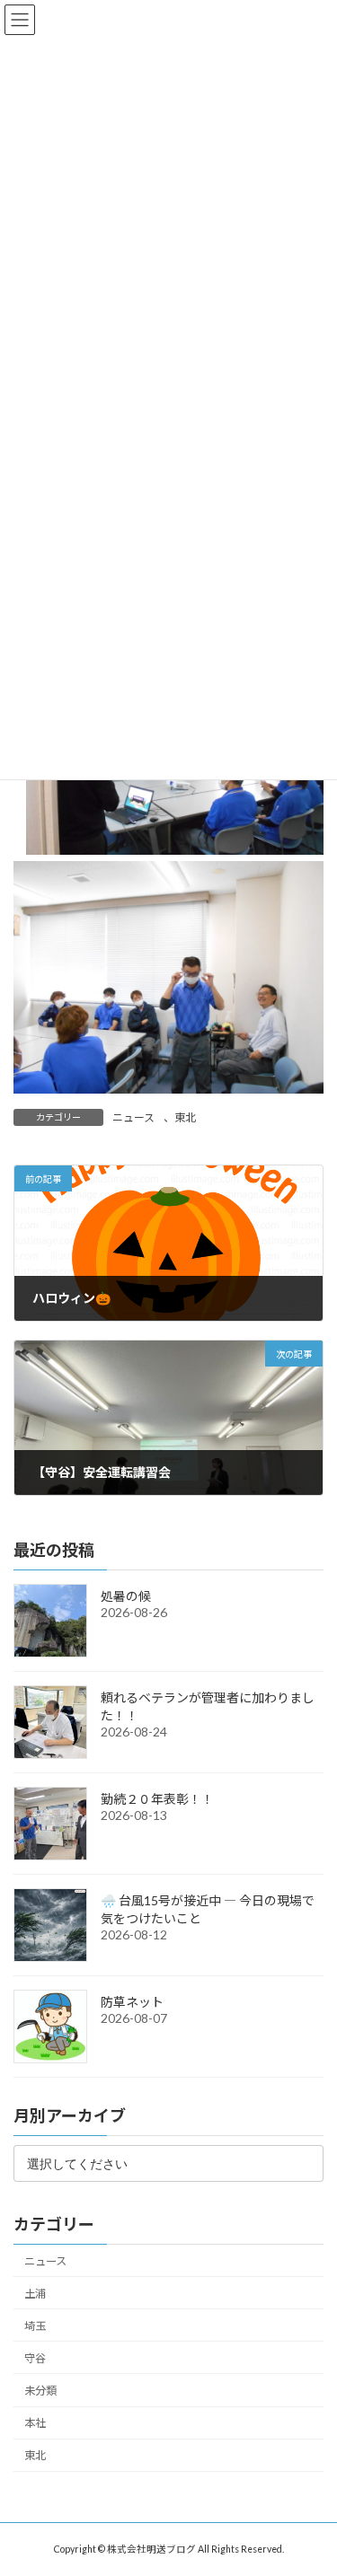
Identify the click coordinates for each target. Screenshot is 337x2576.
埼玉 (35, 2326)
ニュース (133, 1117)
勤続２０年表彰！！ (157, 1799)
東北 (185, 1117)
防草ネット (132, 2002)
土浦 (35, 2293)
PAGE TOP (311, 2480)
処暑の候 (126, 1596)
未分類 (40, 2391)
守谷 (35, 2358)
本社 (35, 2423)
